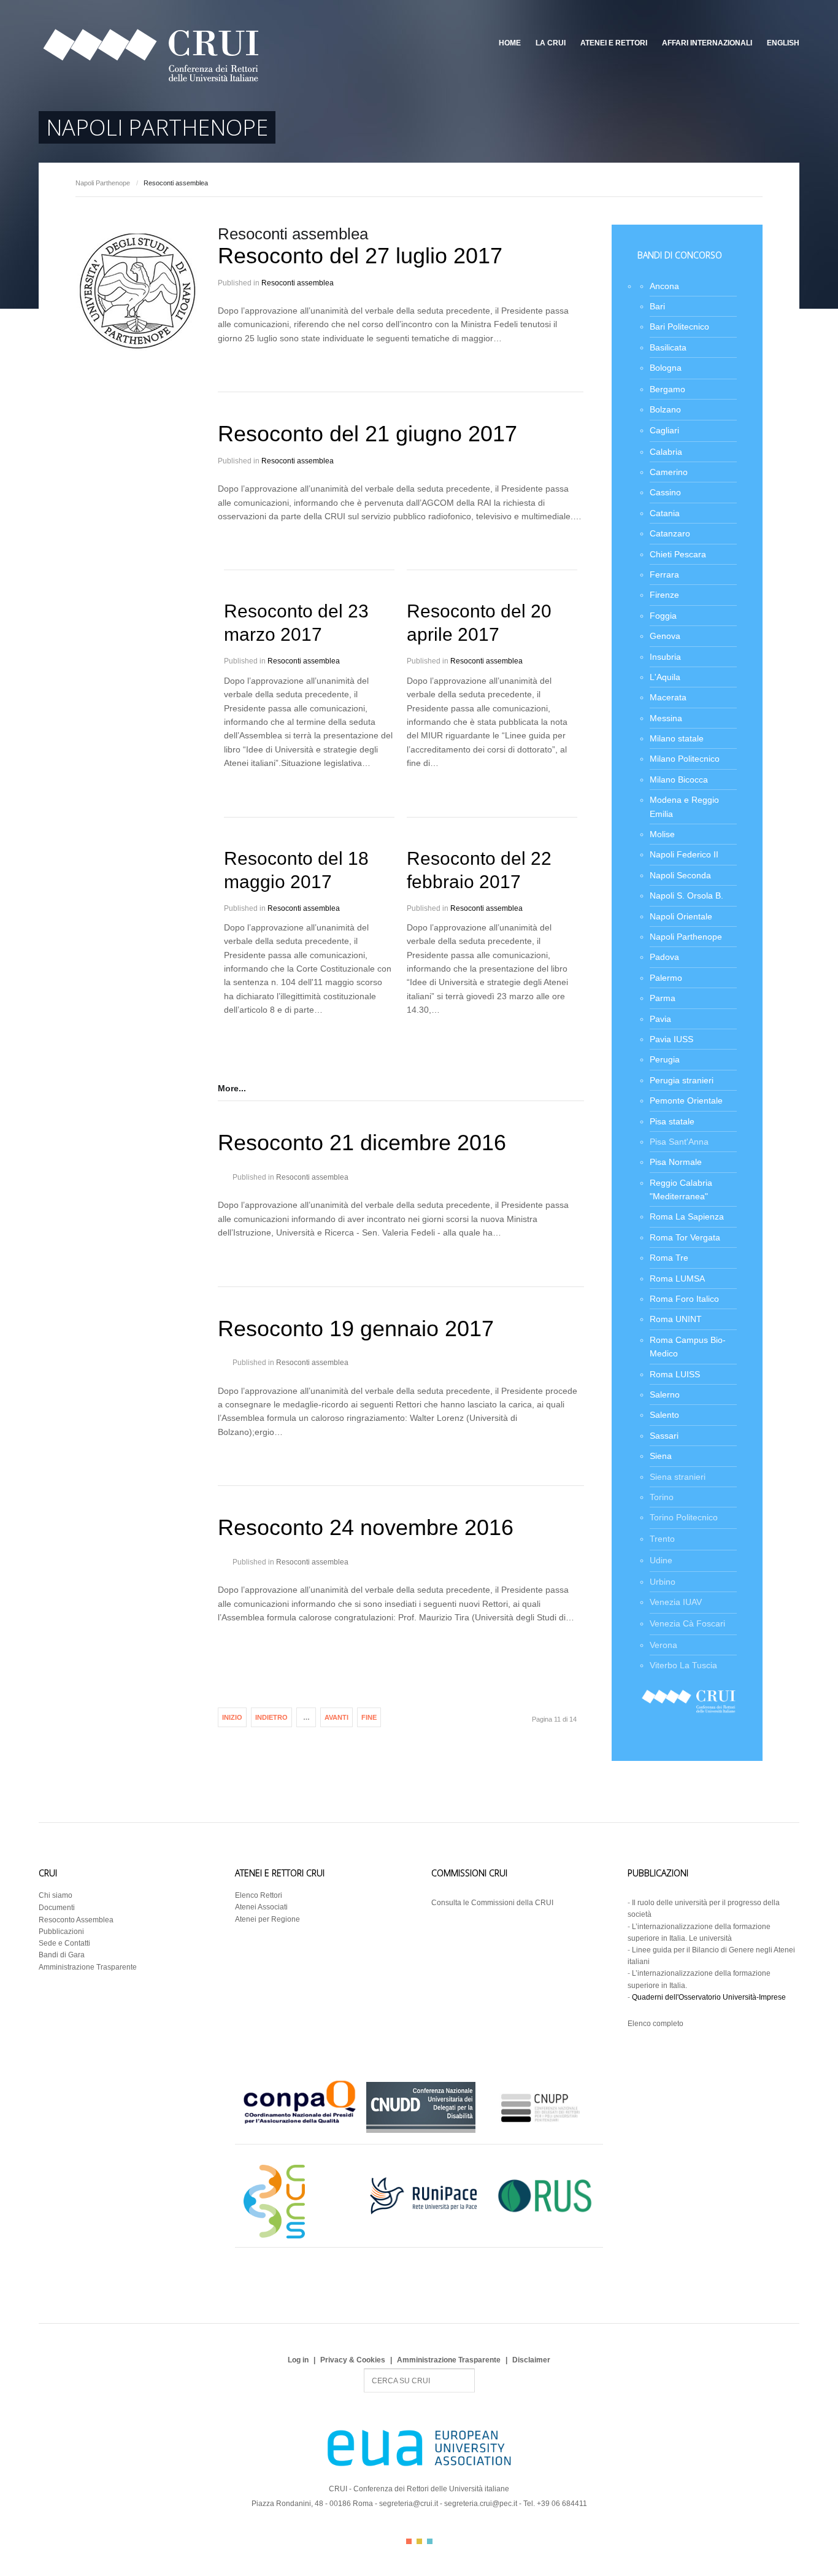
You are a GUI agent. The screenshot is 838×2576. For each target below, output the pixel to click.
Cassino (665, 492)
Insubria (665, 657)
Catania (665, 513)
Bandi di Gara (62, 1955)
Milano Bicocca (679, 779)
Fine (369, 1717)
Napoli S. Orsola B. (686, 895)
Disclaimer (531, 2360)
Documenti (57, 1908)
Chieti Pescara (678, 554)
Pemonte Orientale (686, 1100)
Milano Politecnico (685, 759)
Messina (666, 718)
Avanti (336, 1717)
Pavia (660, 1019)
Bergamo (667, 389)
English (783, 43)
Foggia (663, 616)
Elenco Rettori (259, 1895)
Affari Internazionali (707, 43)
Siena (661, 1456)
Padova (664, 957)
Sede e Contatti (64, 1943)
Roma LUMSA (677, 1278)
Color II (419, 2541)
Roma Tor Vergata (685, 1237)
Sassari (664, 1436)
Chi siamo (56, 1895)
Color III (430, 2541)
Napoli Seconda (680, 875)
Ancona (664, 286)
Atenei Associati (261, 1907)
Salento (664, 1415)
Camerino (669, 472)
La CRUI (551, 43)
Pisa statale (672, 1121)
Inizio (232, 1717)
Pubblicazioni (61, 1932)
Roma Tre (669, 1258)
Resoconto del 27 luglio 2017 (360, 256)
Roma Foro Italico (684, 1299)
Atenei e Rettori (614, 43)
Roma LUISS (675, 1374)
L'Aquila (665, 677)
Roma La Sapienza (687, 1216)
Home (510, 43)
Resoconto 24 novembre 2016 (366, 1527)
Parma (663, 998)
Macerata (668, 697)
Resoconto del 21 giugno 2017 (367, 434)
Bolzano (665, 409)
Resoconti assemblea (298, 283)
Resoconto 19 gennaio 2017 (356, 1329)
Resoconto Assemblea (76, 1920)
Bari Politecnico (679, 327)
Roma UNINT (676, 1319)
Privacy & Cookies (353, 2360)
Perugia (665, 1059)
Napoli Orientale (681, 916)
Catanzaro (670, 533)
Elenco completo (655, 2024)
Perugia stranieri (682, 1080)
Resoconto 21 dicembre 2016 (362, 1143)
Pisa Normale (676, 1162)
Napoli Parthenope (103, 183)
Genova (665, 636)
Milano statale (677, 738)
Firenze (664, 595)
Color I (409, 2541)
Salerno (665, 1394)
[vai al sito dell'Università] (137, 348)
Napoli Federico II (684, 854)
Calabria (666, 452)
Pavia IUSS (671, 1039)
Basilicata (668, 347)
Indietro (271, 1717)
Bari (657, 306)
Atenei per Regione (267, 1919)
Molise (662, 834)
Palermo (666, 978)
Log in (298, 2360)
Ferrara (664, 574)
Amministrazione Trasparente (88, 1967)
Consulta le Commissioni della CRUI (492, 1903)
